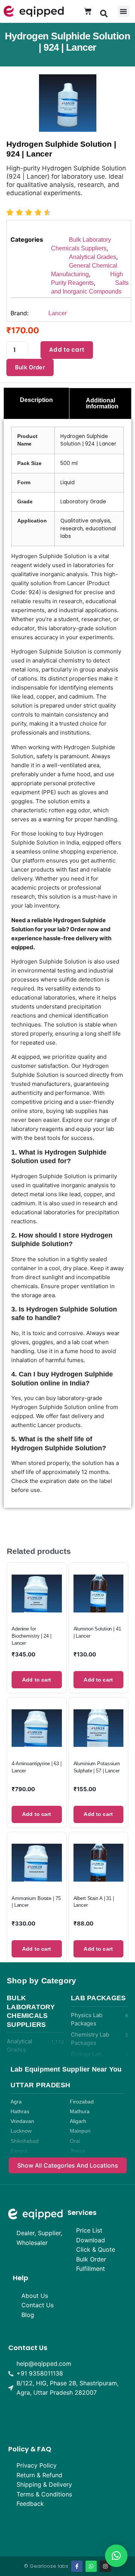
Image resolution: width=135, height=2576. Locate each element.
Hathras (20, 2112)
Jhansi (77, 2151)
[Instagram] (105, 2566)
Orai (75, 2141)
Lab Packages (98, 1998)
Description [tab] (36, 400)
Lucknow (21, 2131)
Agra (16, 2102)
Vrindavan (22, 2121)
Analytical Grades (93, 257)
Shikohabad (25, 2141)
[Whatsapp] (91, 2566)
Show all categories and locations (68, 2165)
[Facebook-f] (77, 2566)
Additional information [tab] (102, 403)
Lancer (58, 313)
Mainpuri (80, 2131)
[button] (104, 13)
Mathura (80, 2112)
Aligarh (78, 2121)
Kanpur (19, 2151)
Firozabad (82, 2102)
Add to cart (67, 350)
